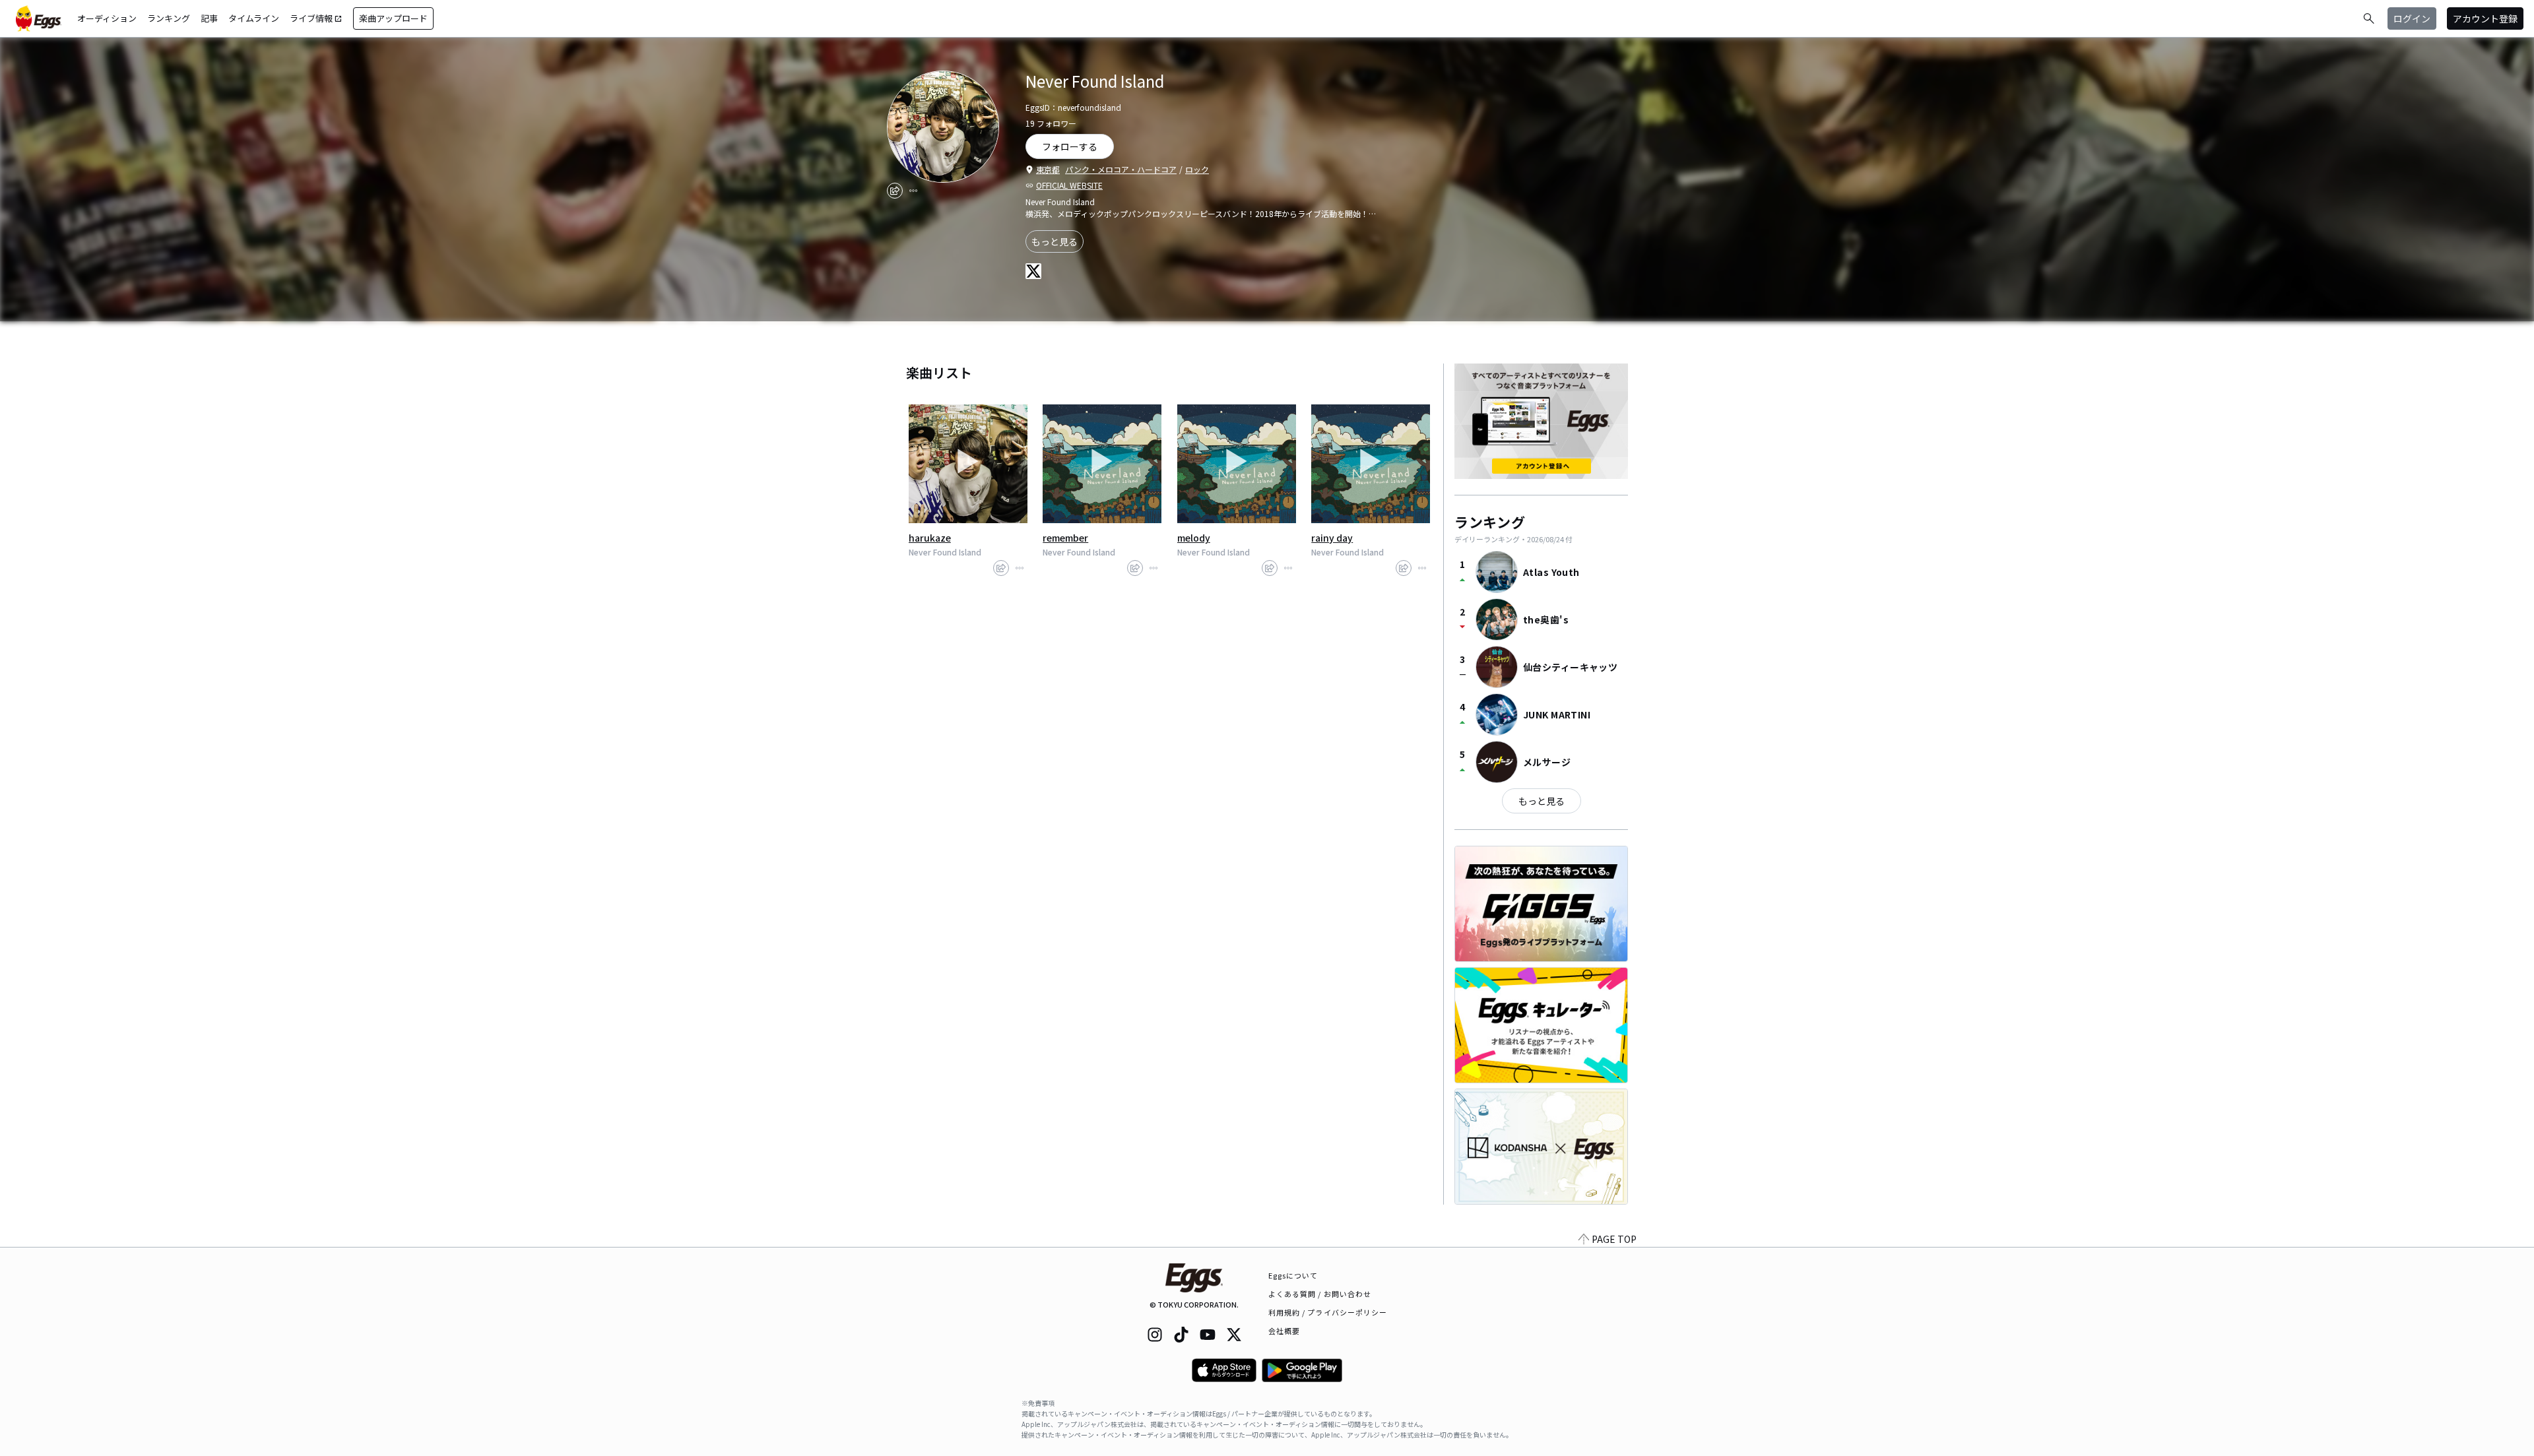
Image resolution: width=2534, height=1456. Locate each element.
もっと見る (1055, 241)
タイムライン (254, 18)
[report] (913, 191)
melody (1194, 538)
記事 (209, 18)
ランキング (169, 18)
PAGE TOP (1614, 1239)
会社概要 (1284, 1331)
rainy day (1332, 538)
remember (1065, 538)
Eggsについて (1293, 1275)
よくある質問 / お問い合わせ (1320, 1294)
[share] (895, 191)
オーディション (107, 18)
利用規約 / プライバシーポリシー (1328, 1312)
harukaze (930, 538)
